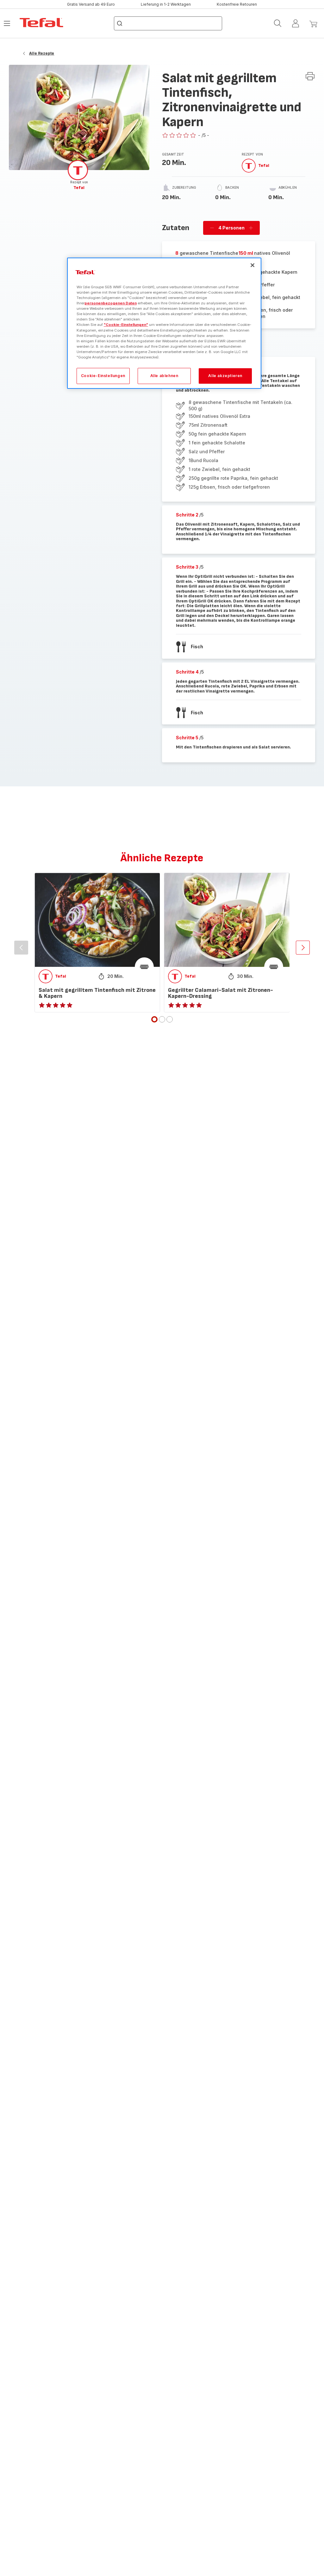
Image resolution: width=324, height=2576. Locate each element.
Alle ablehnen (164, 376)
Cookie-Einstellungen (103, 376)
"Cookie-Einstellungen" (126, 325)
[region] (164, 323)
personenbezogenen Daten (111, 303)
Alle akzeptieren (225, 376)
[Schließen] (252, 265)
